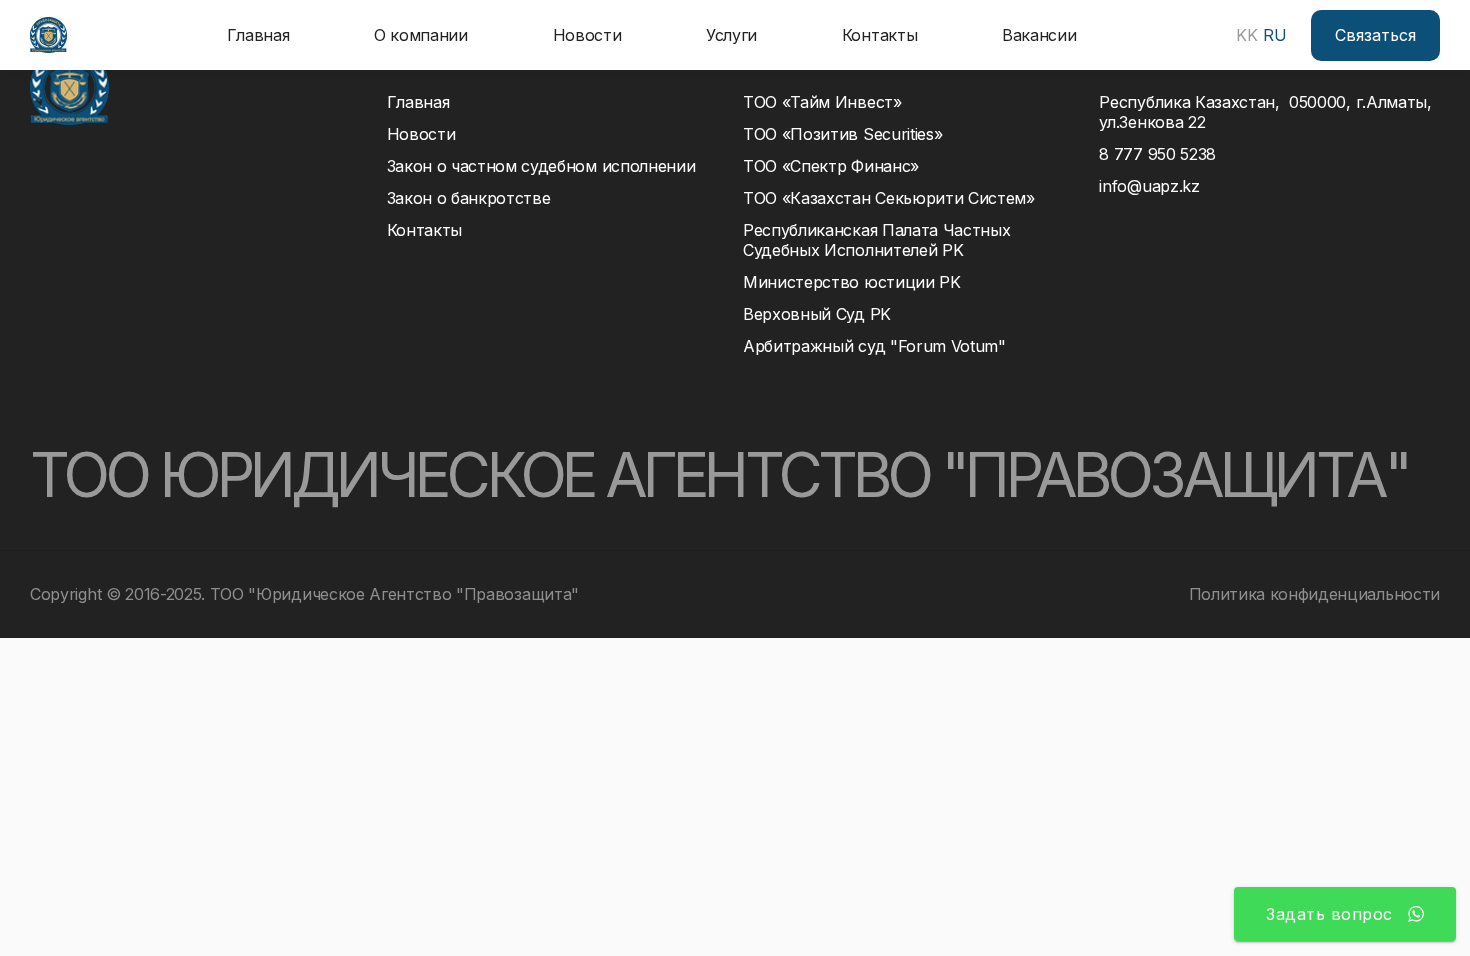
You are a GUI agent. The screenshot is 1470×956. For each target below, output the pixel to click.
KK (1247, 35)
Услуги (731, 35)
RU (1275, 35)
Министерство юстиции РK (852, 282)
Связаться (1375, 35)
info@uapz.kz (1149, 186)
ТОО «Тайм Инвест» (822, 102)
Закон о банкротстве (469, 198)
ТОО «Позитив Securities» (842, 134)
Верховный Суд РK (817, 314)
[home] (48, 35)
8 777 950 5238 (1157, 154)
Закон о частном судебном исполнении (541, 166)
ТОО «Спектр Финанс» (831, 166)
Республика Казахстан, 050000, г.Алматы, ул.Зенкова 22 (1265, 112)
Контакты (879, 35)
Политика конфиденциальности (1314, 594)
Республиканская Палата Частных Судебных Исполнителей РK (881, 240)
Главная (258, 35)
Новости (587, 35)
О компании (421, 35)
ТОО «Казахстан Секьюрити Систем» (889, 198)
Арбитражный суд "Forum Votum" (874, 346)
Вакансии (1039, 35)
